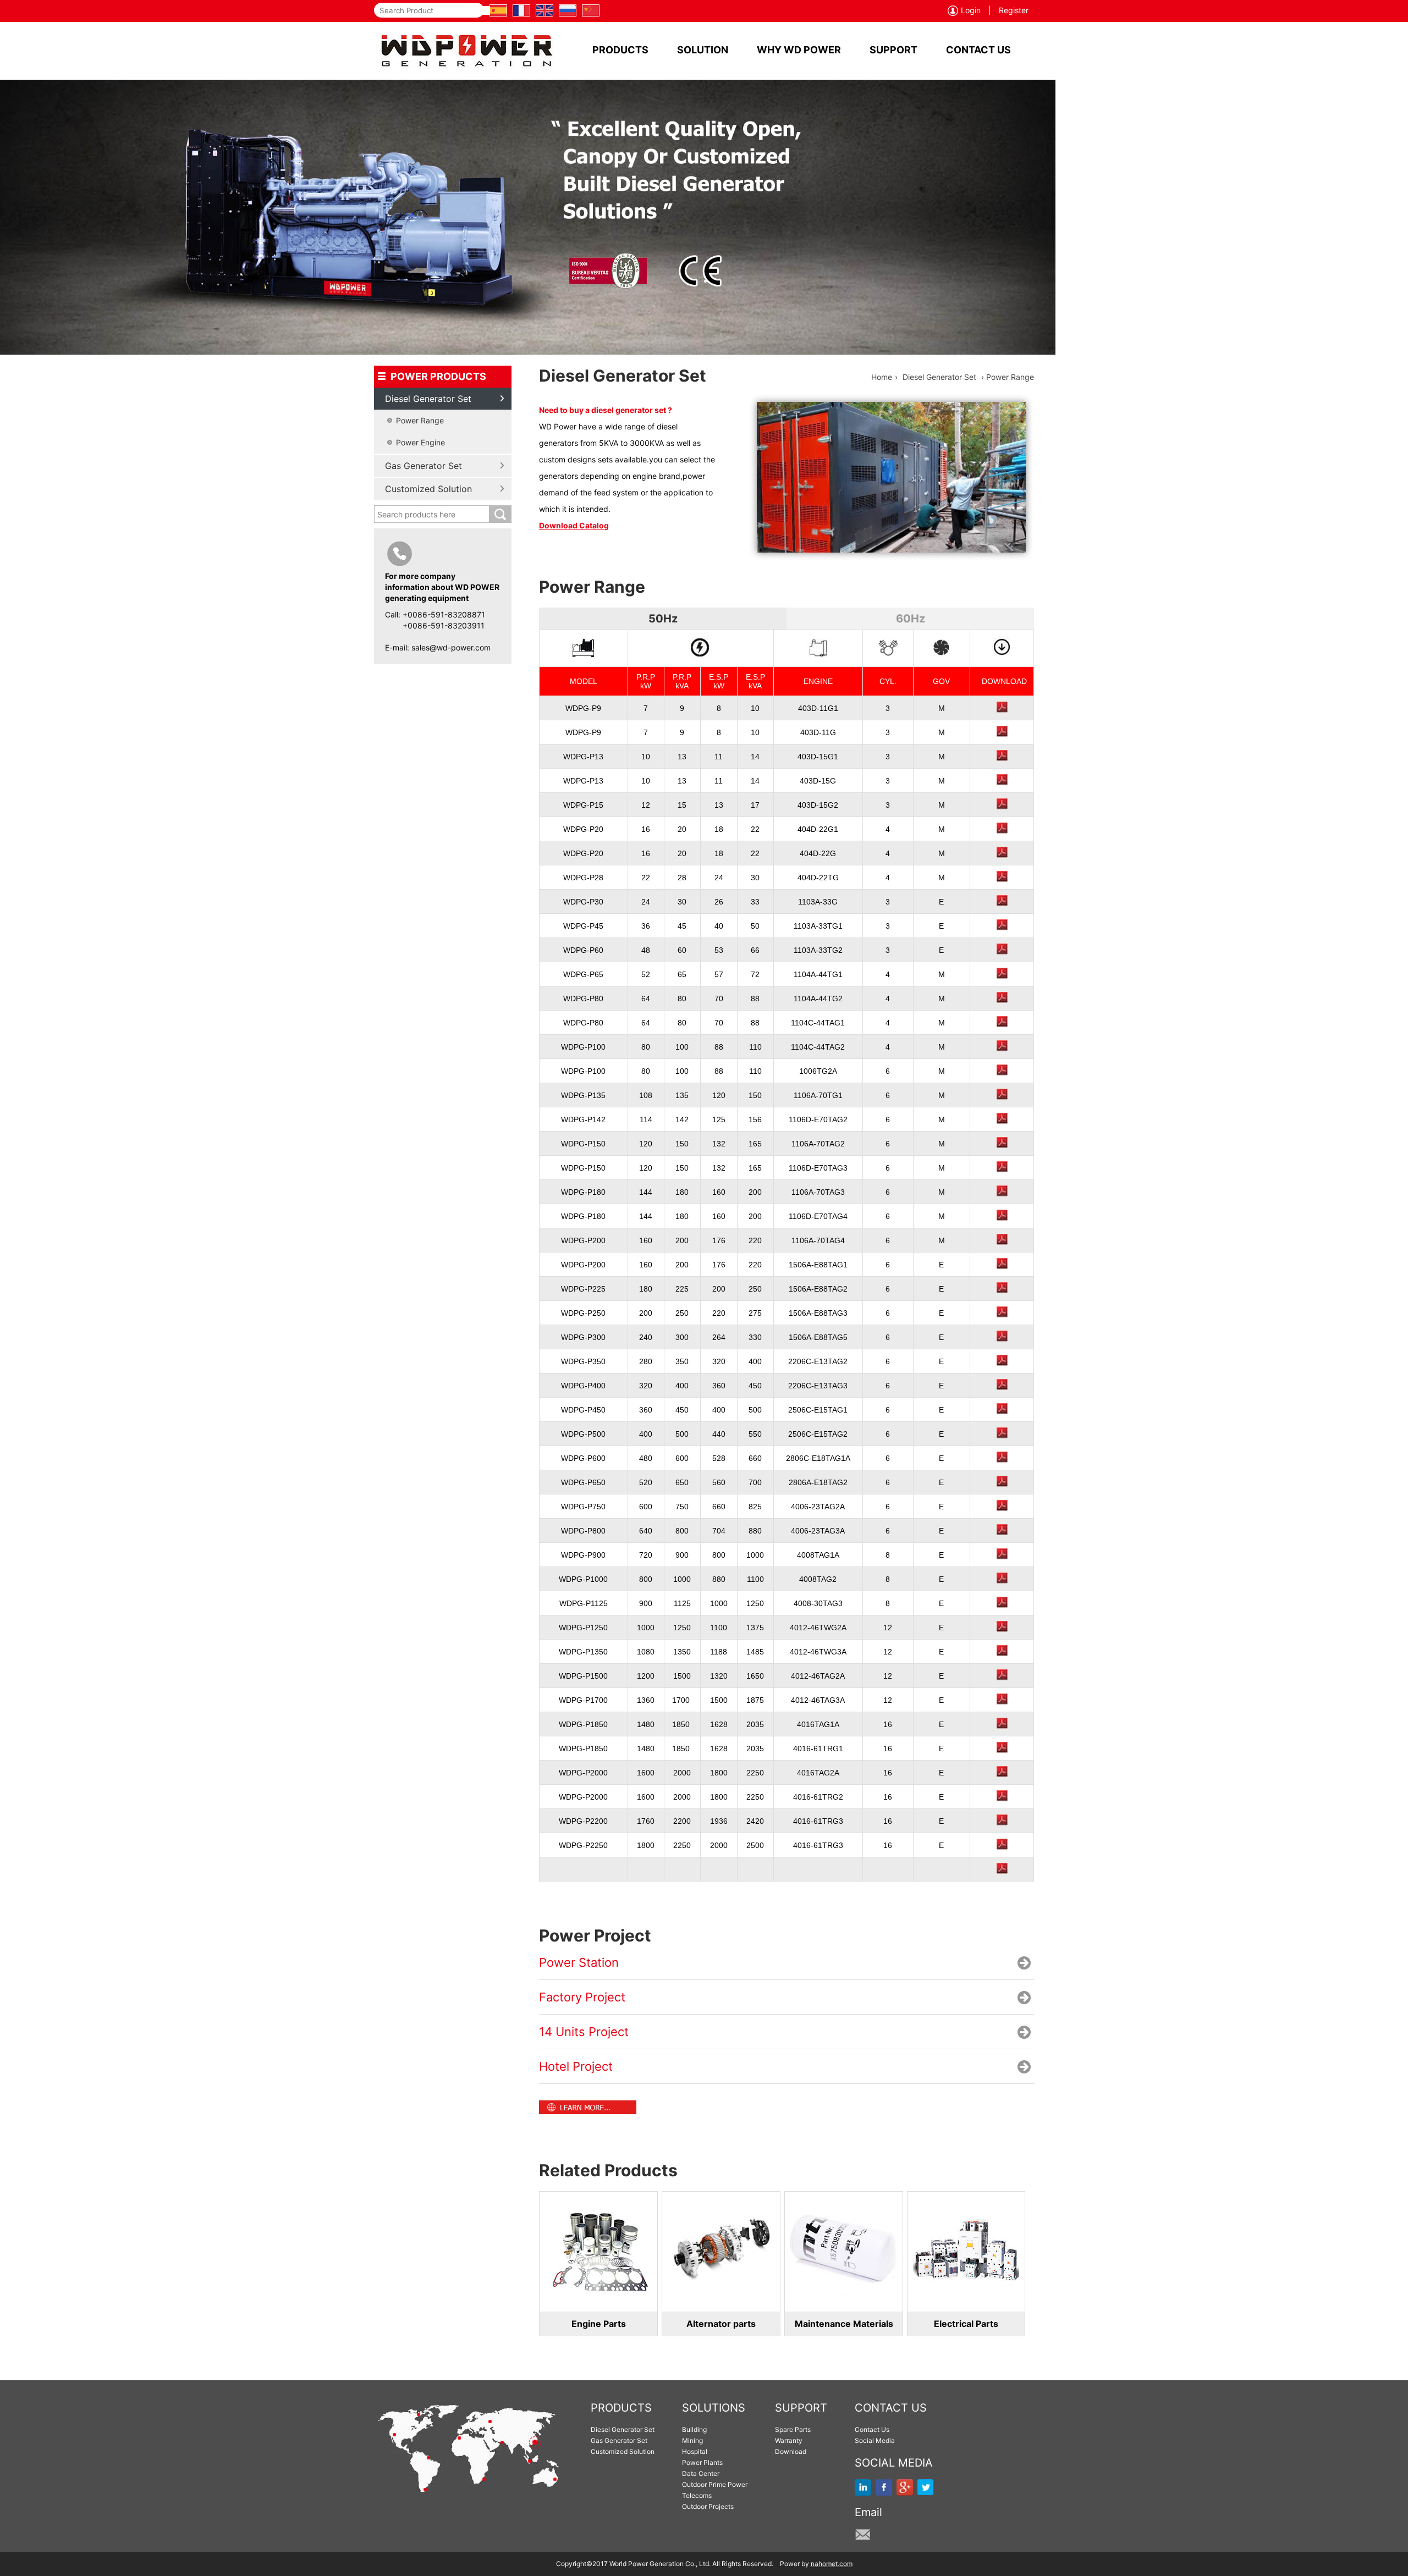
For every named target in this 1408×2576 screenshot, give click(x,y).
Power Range (420, 420)
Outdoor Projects (708, 2506)
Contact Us (872, 2429)
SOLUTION (703, 50)
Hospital (695, 2451)
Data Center (701, 2473)
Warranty (789, 2440)
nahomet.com (832, 2564)
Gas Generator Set (619, 2440)
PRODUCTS (620, 50)
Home (882, 377)
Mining (692, 2440)
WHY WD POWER (799, 50)
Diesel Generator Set (939, 377)
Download (791, 2451)
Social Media (875, 2440)
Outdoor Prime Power (715, 2484)
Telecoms (697, 2495)
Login (971, 10)
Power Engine (420, 442)
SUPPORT (893, 50)
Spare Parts (793, 2429)
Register (1014, 10)
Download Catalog (574, 525)
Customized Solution (623, 2451)
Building (694, 2429)
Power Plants (702, 2462)
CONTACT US (978, 50)
